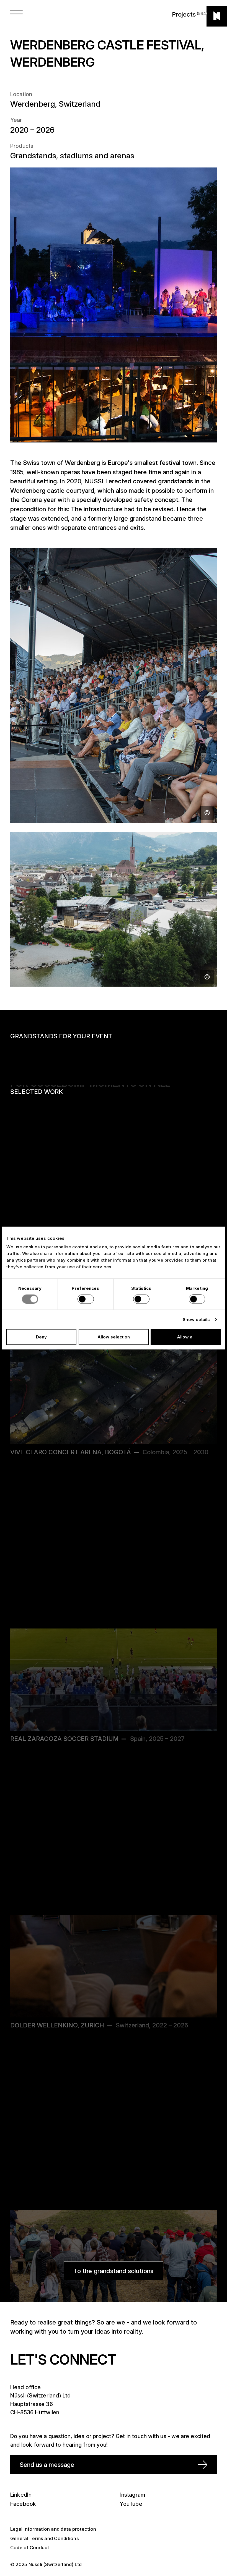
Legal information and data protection (53, 2529)
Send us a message (47, 2464)
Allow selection (114, 1337)
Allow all (186, 1337)
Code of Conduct (30, 2548)
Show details (196, 1319)
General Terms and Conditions (45, 2538)
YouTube (131, 2504)
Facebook (23, 2504)
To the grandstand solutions (113, 2271)
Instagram (132, 2495)
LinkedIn (21, 2495)
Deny (41, 1337)
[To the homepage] (217, 16)
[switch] (86, 1299)
